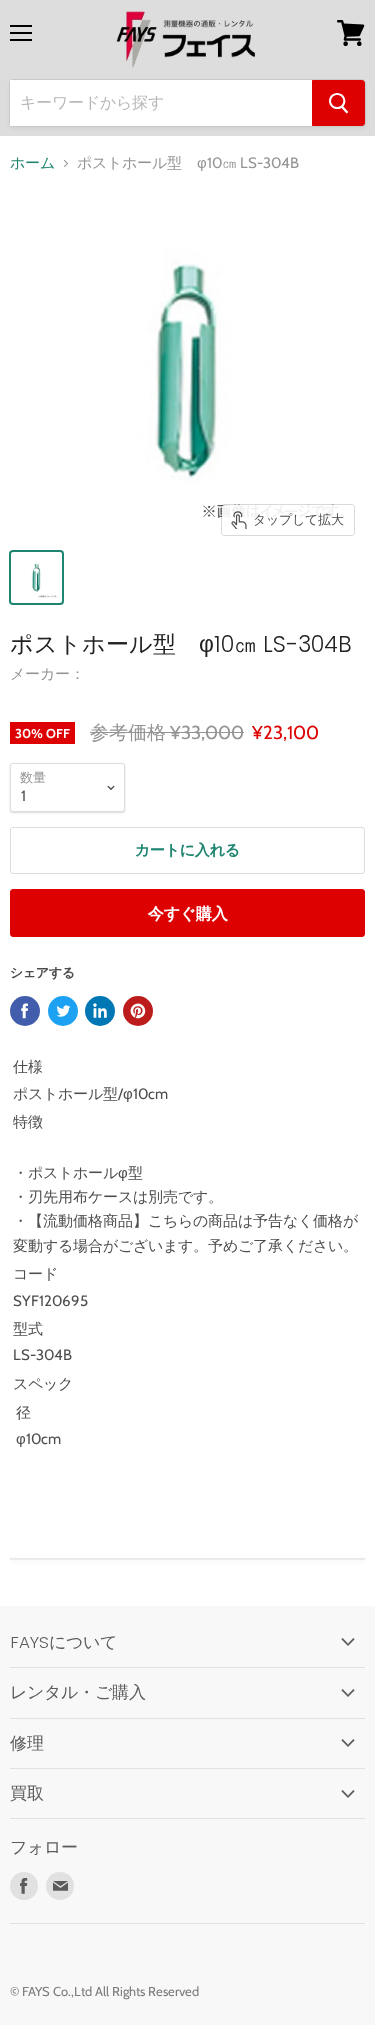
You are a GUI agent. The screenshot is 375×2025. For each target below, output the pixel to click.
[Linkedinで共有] (100, 1011)
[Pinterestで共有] (138, 1011)
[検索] (338, 103)
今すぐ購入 (188, 913)
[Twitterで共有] (63, 1011)
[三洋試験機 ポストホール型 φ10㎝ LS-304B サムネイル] (36, 577)
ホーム (32, 163)
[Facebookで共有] (25, 1011)
